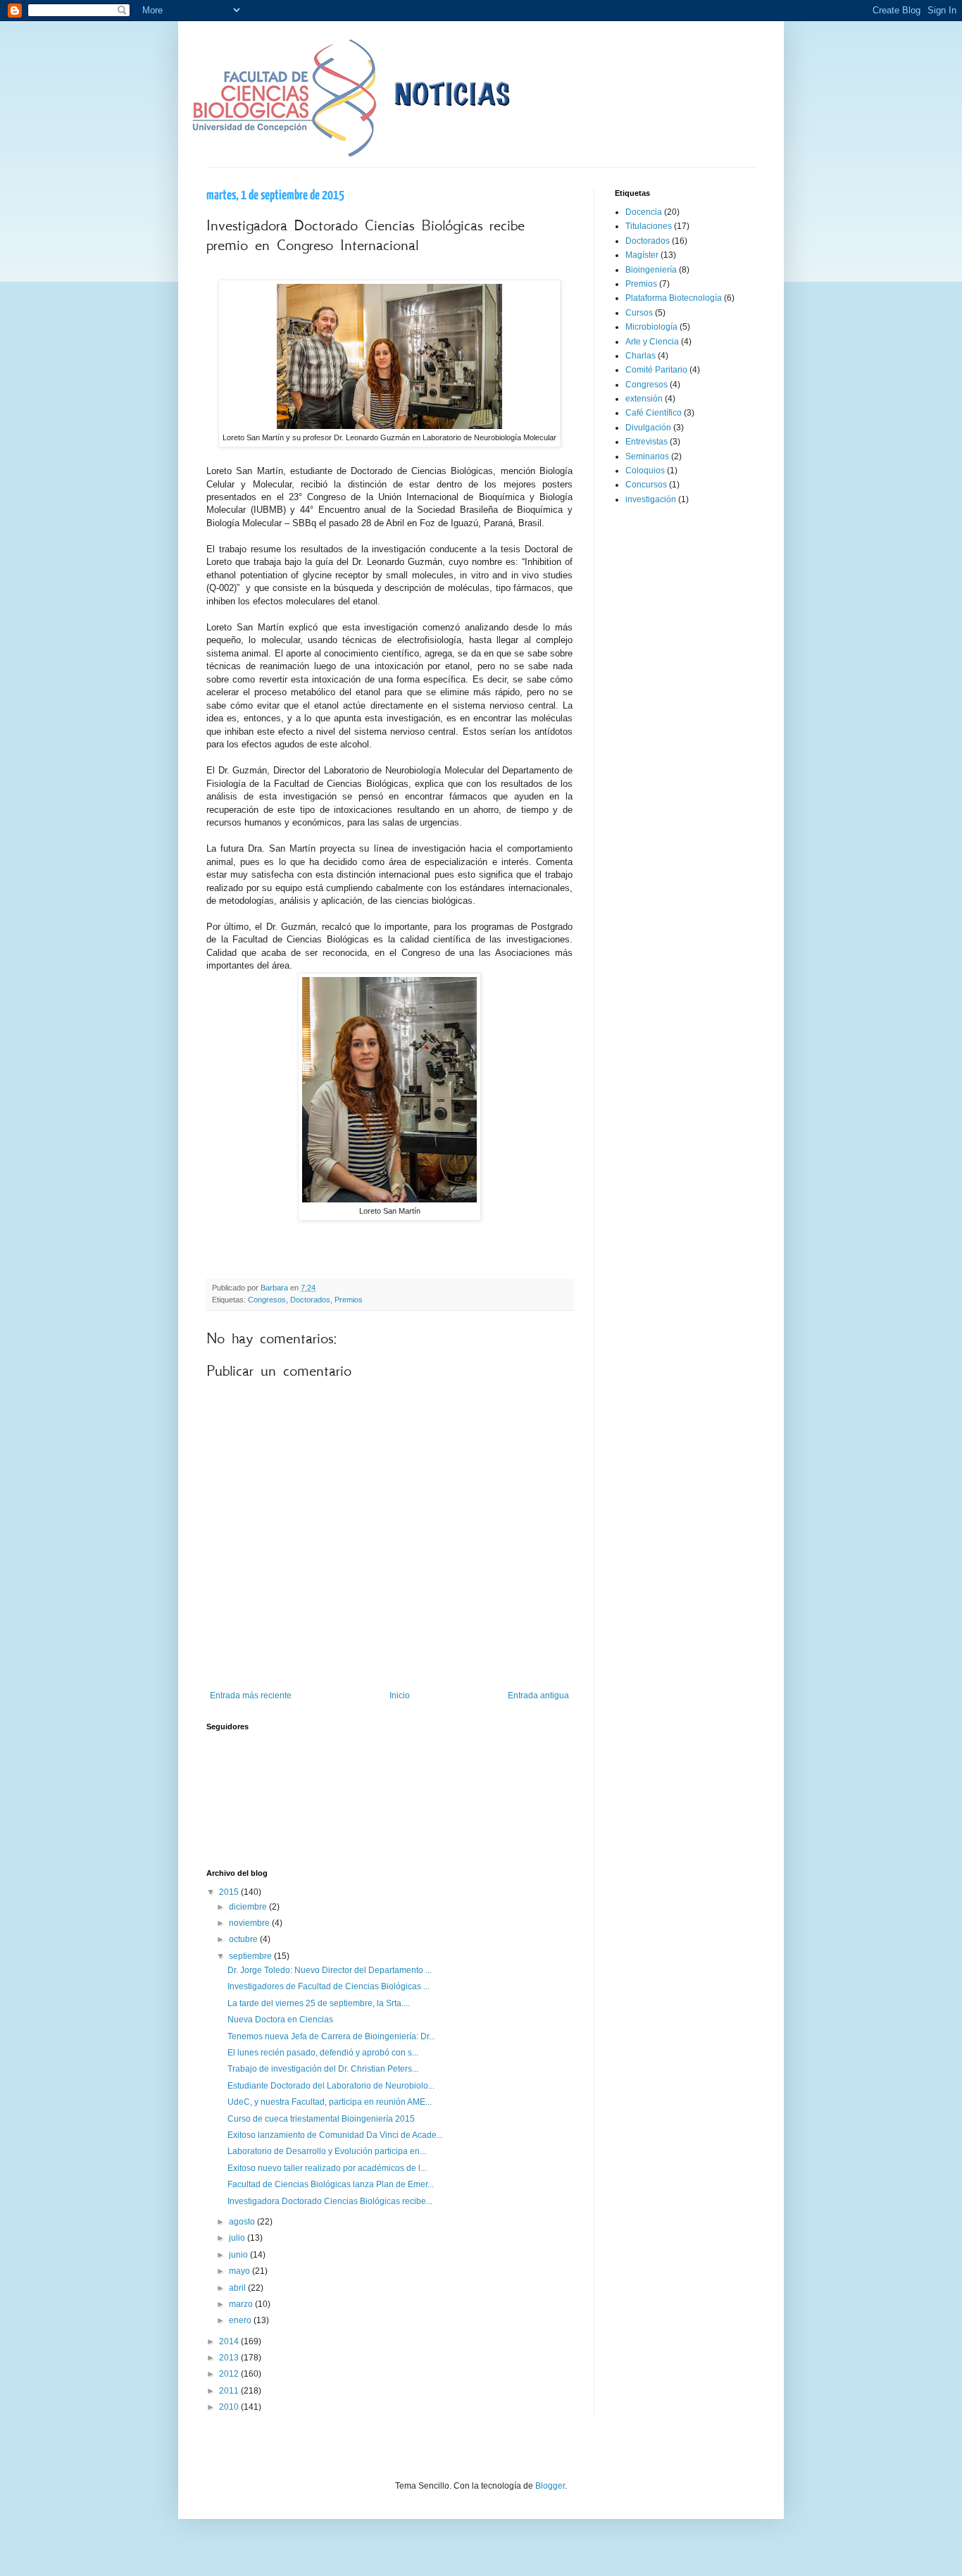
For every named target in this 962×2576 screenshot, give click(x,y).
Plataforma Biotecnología (674, 298)
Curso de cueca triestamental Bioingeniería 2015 (321, 2119)
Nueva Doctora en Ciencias (280, 2020)
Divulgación (648, 428)
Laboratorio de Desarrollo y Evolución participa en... (327, 2151)
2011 (230, 2391)
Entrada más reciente (251, 1695)
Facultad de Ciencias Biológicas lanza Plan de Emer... (331, 2184)
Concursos (646, 485)
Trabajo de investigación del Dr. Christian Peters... (323, 2069)
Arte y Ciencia (652, 342)
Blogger (550, 2486)
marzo (242, 2304)
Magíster (642, 255)
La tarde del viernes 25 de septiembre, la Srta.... (319, 2003)
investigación (651, 499)
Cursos (639, 313)
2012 (230, 2374)
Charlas (641, 356)
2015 (230, 1892)
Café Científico (654, 413)
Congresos (267, 1300)
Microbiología (651, 327)
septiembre (251, 1956)
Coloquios (645, 471)
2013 (230, 2358)
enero (241, 2320)
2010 (230, 2407)
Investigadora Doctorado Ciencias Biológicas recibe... (330, 2201)
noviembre (250, 1923)
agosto (243, 2222)
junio (239, 2255)
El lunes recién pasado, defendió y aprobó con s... (323, 2053)
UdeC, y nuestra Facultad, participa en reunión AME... (330, 2102)
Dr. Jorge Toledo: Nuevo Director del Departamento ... (330, 1970)
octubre (244, 1939)
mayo (241, 2271)
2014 (230, 2341)
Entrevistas (646, 442)
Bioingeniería (651, 270)
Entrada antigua (538, 1695)
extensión (644, 399)
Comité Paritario (656, 370)
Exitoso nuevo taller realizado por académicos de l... (327, 2168)
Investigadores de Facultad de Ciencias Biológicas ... (329, 1986)
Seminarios (647, 456)
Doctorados (310, 1300)
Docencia (644, 212)
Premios (349, 1300)
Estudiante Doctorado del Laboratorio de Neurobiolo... (331, 2086)
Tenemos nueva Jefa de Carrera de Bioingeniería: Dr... (331, 2036)
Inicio (400, 1695)
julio (238, 2238)
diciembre (249, 1907)
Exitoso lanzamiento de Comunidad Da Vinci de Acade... (335, 2135)
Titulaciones (649, 226)
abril (238, 2288)
